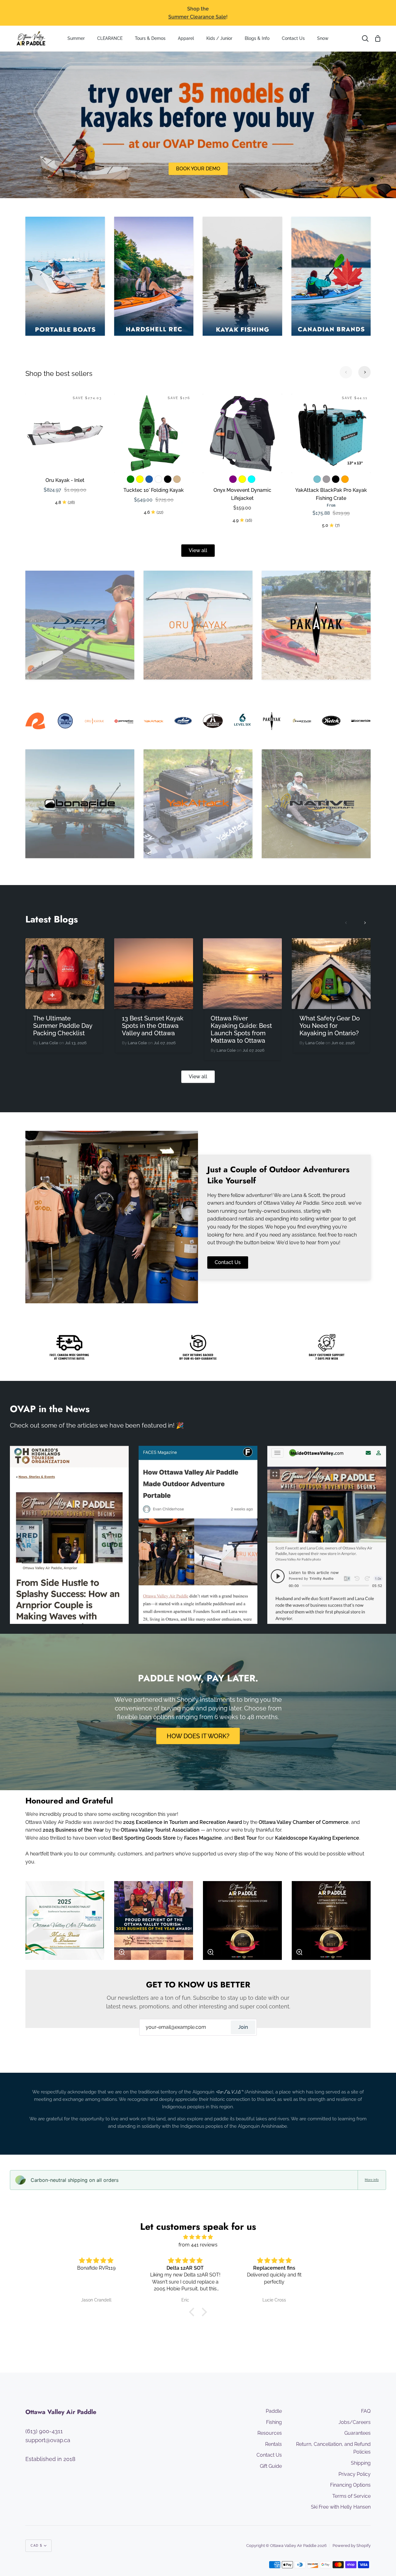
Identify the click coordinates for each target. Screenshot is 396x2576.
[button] (193, 2312)
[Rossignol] (198, 804)
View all (198, 550)
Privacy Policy (355, 2474)
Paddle (274, 2411)
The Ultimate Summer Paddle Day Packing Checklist (63, 1026)
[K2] (198, 625)
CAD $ (37, 2546)
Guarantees (357, 2433)
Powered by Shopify (352, 2546)
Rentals (273, 2444)
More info (372, 2180)
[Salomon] (80, 804)
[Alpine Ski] (65, 276)
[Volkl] (316, 625)
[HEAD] (80, 625)
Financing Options (350, 2485)
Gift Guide (271, 2466)
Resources (270, 2433)
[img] (198, 2237)
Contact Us (228, 1262)
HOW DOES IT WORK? (198, 1736)
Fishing (274, 2422)
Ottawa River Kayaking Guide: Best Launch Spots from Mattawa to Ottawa (241, 1029)
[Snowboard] (242, 276)
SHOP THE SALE (198, 169)
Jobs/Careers (355, 2422)
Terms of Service (351, 2496)
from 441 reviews (198, 2245)
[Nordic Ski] (154, 276)
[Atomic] (316, 804)
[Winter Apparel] (331, 276)
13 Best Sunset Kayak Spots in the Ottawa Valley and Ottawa (153, 1026)
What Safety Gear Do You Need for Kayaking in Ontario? (330, 1026)
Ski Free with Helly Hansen (341, 2507)
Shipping (361, 2463)
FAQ (366, 2411)
